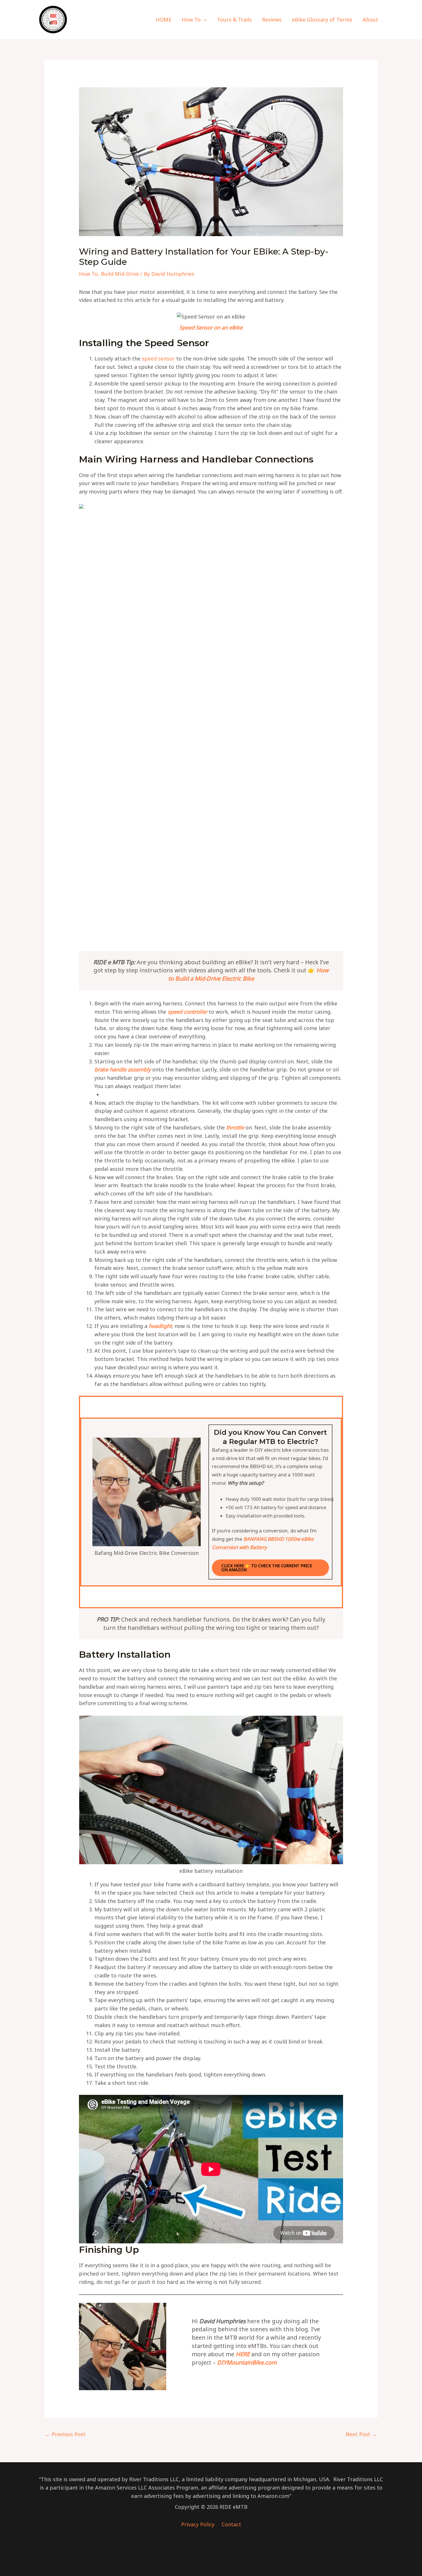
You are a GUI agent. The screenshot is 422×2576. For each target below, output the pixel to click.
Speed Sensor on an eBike (211, 327)
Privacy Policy (199, 2524)
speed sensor (158, 358)
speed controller (187, 1012)
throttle (235, 1127)
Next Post (361, 2434)
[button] (204, 20)
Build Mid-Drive (120, 274)
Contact (231, 2524)
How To (88, 274)
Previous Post (65, 2434)
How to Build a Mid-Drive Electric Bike (248, 974)
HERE (243, 2354)
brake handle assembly (123, 1069)
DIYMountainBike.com (247, 2362)
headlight (160, 1326)
